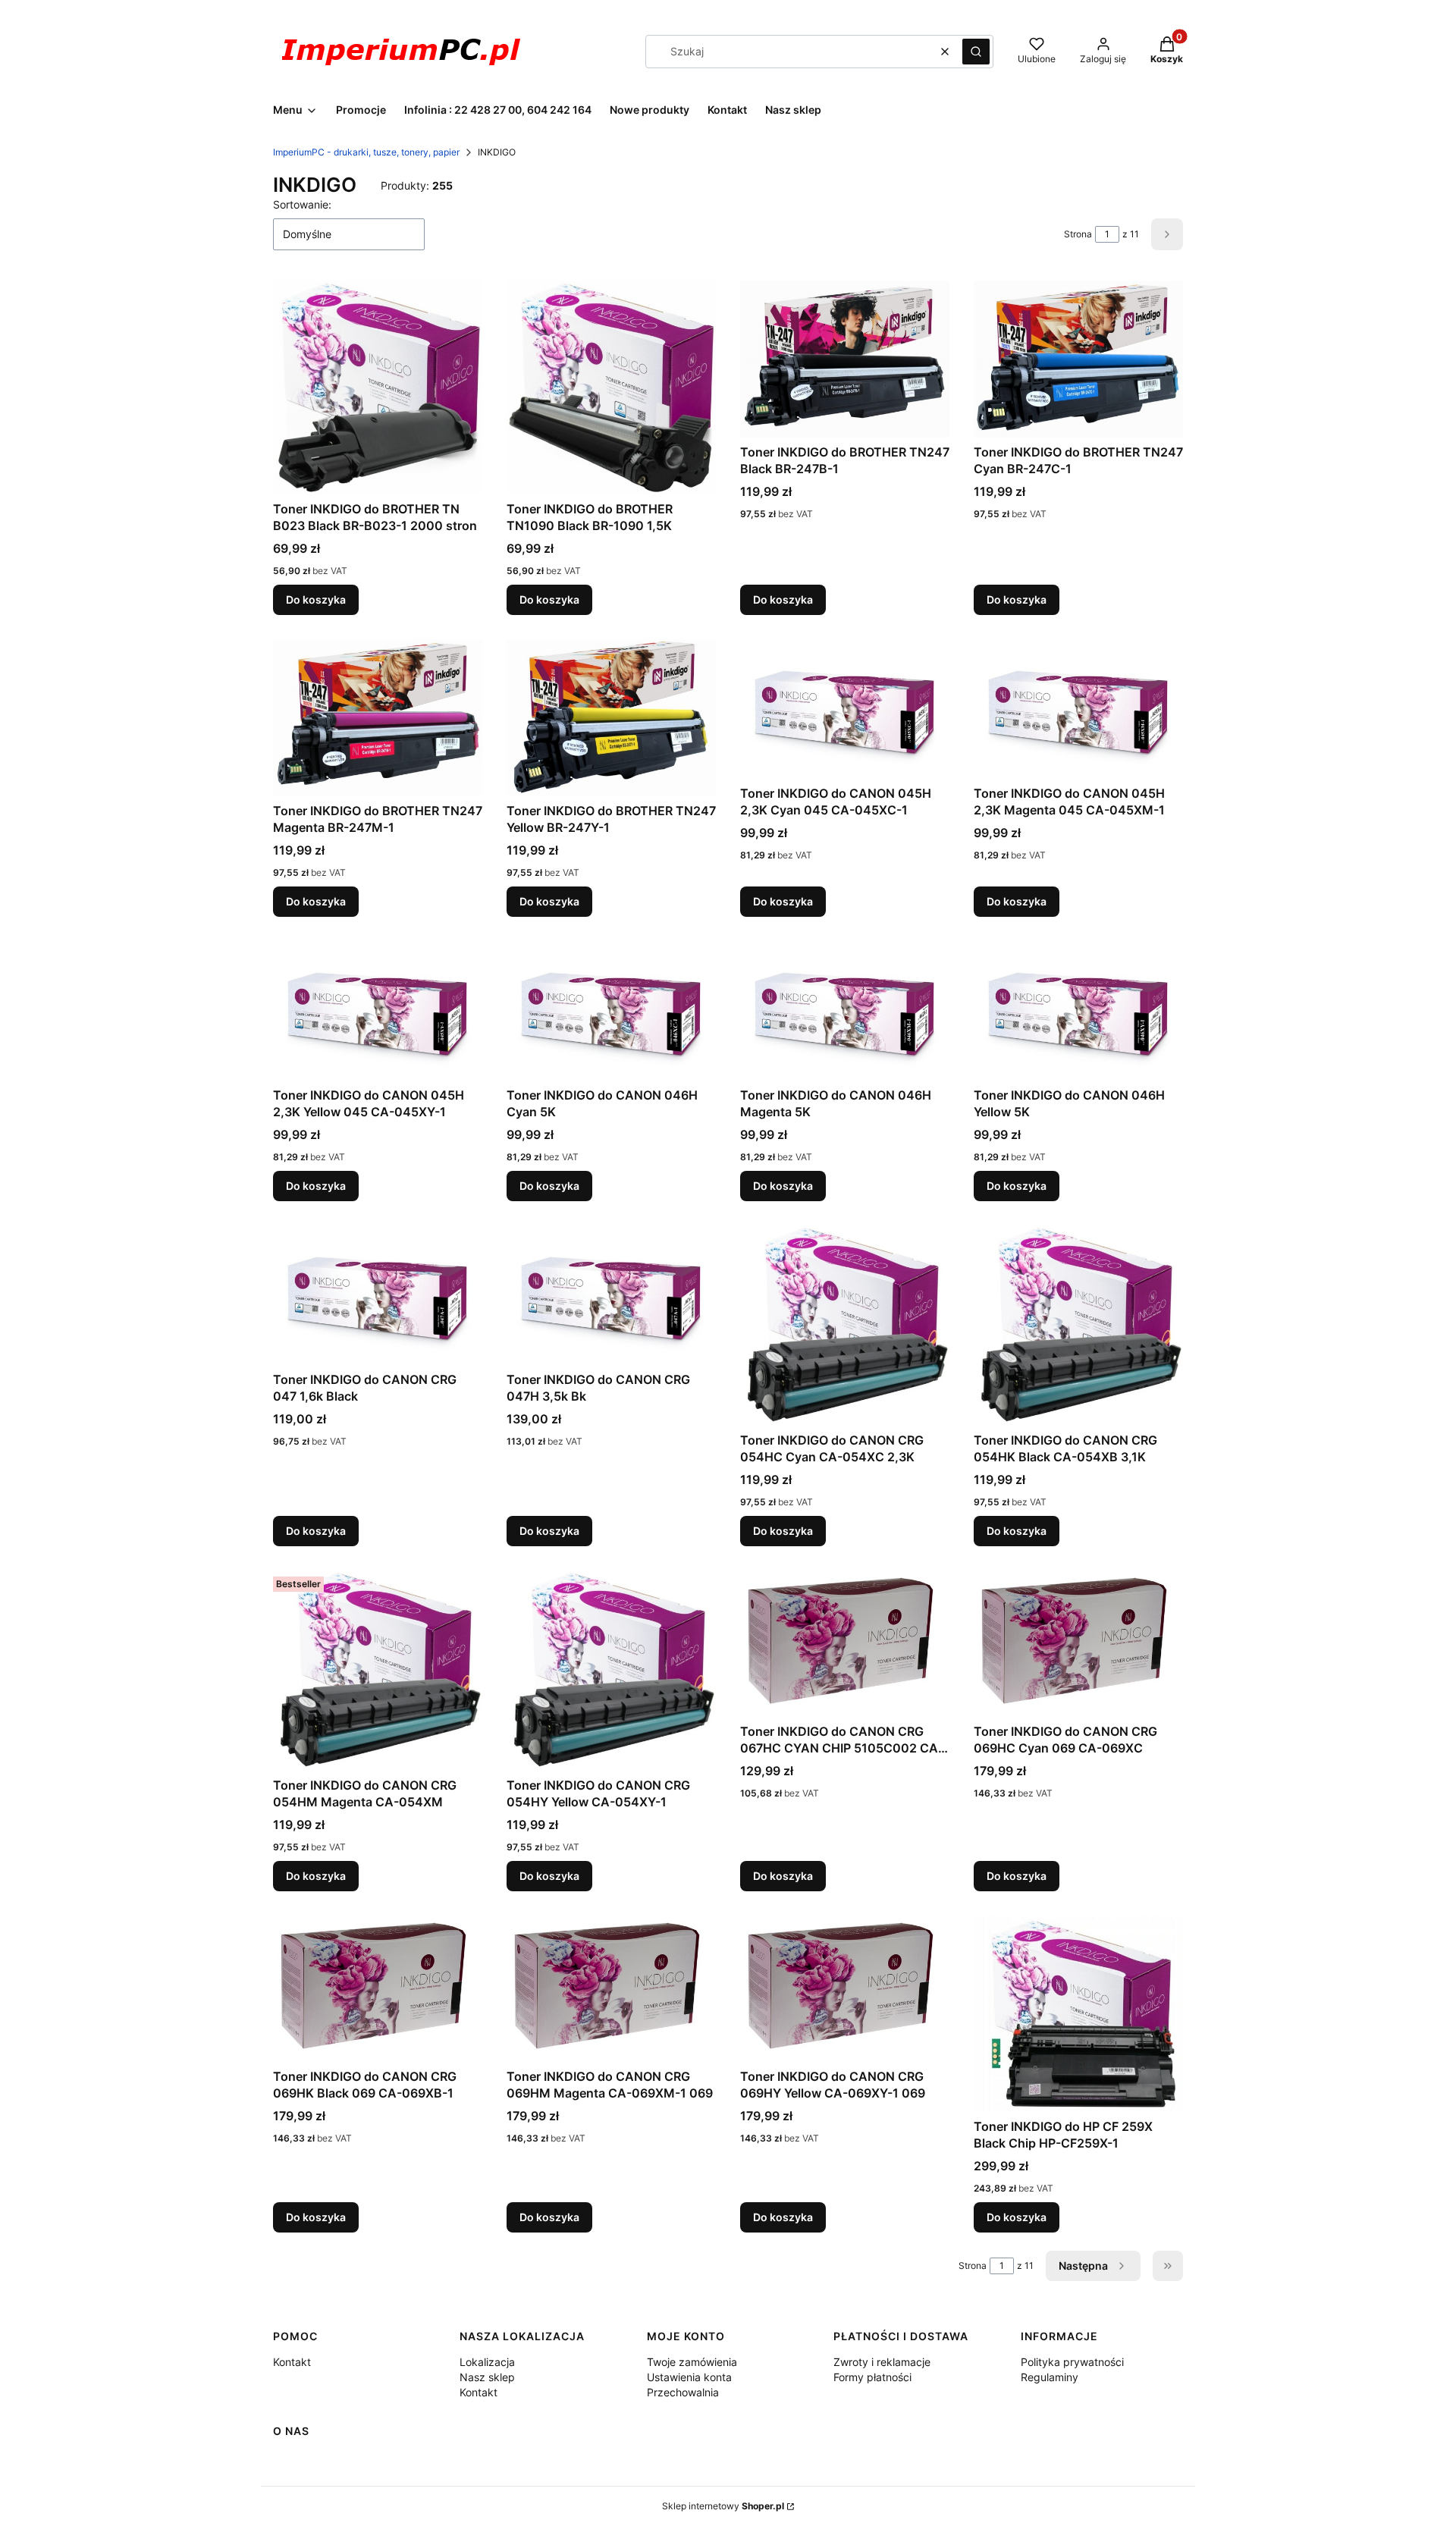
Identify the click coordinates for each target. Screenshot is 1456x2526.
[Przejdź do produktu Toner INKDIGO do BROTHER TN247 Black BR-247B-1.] (845, 359)
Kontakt (292, 2362)
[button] (976, 52)
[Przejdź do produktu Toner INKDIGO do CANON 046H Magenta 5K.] (845, 1011)
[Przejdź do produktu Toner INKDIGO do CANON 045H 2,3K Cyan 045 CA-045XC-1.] (845, 709)
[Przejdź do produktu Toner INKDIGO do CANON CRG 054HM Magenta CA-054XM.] (378, 1671)
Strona (1078, 234)
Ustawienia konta (689, 2377)
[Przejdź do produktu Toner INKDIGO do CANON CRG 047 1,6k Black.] (378, 1295)
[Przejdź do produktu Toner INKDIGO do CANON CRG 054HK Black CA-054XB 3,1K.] (1078, 1326)
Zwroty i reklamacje (882, 2362)
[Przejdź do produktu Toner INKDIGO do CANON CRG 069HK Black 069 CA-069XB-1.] (378, 1989)
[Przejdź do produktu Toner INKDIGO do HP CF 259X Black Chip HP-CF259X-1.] (1078, 2014)
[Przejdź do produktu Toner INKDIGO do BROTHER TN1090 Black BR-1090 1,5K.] (611, 388)
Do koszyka (316, 599)
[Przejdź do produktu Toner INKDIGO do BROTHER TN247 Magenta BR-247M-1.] (378, 717)
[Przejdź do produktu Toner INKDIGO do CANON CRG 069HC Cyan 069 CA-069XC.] (1078, 1644)
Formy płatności (872, 2377)
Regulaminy (1050, 2377)
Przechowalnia (683, 2392)
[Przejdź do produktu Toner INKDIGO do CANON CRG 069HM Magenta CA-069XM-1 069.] (611, 1989)
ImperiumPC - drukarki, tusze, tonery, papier (366, 152)
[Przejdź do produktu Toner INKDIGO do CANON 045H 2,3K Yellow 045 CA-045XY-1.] (378, 1011)
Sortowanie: (302, 204)
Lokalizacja (487, 2362)
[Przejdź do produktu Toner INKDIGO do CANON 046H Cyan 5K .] (611, 1011)
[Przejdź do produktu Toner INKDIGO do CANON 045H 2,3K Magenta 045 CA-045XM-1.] (1078, 709)
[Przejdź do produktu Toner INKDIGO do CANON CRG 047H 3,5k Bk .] (611, 1295)
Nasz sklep (487, 2377)
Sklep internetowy (723, 2506)
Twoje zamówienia (692, 2362)
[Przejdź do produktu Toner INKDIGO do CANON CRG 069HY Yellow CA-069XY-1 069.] (845, 1989)
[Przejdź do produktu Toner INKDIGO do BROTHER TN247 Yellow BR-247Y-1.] (611, 718)
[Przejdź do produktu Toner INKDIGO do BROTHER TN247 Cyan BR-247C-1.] (1078, 359)
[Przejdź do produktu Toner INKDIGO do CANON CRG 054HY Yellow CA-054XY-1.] (611, 1671)
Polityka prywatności (1072, 2362)
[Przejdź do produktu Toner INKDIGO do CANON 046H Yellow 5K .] (1078, 1011)
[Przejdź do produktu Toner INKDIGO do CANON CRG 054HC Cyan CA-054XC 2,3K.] (845, 1326)
